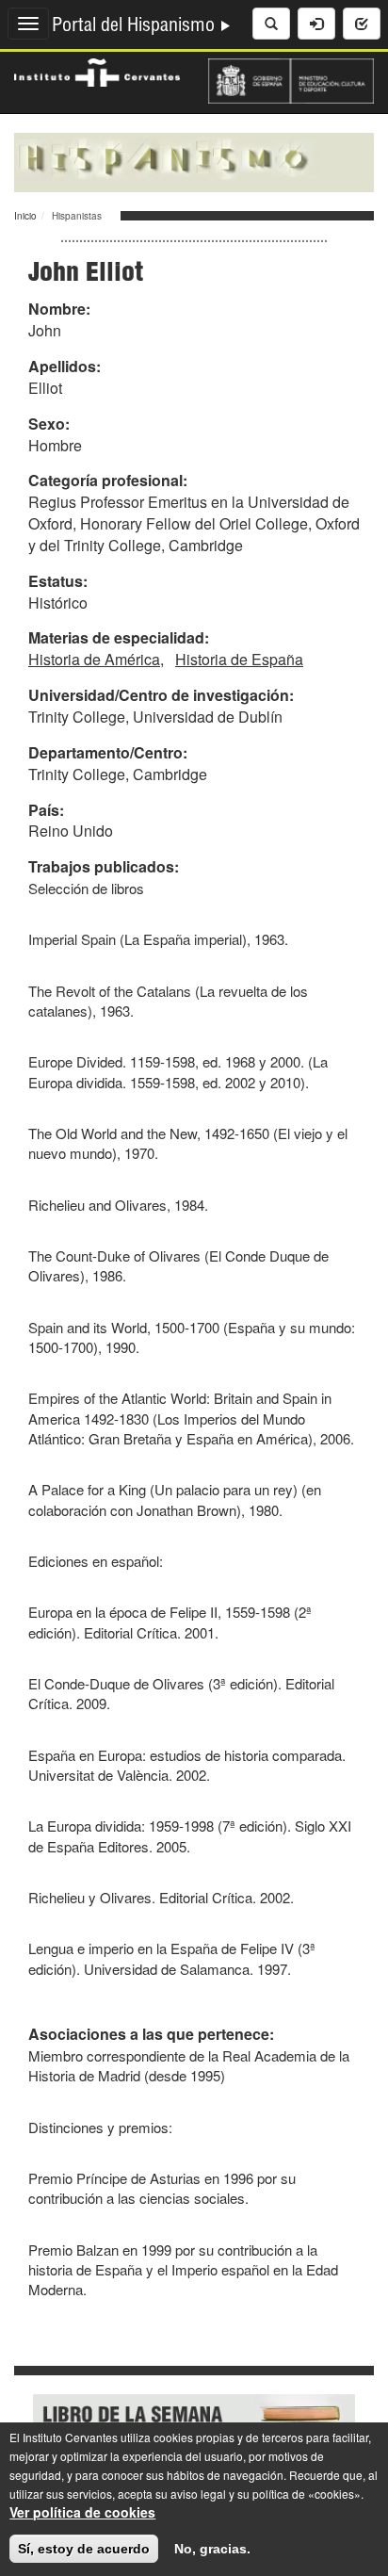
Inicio (25, 216)
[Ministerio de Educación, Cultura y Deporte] (291, 79)
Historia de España (239, 659)
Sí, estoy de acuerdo (84, 2549)
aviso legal (198, 2494)
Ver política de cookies (82, 2512)
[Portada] (194, 160)
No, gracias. (212, 2549)
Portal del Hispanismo (136, 27)
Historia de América (94, 659)
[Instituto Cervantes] (97, 71)
